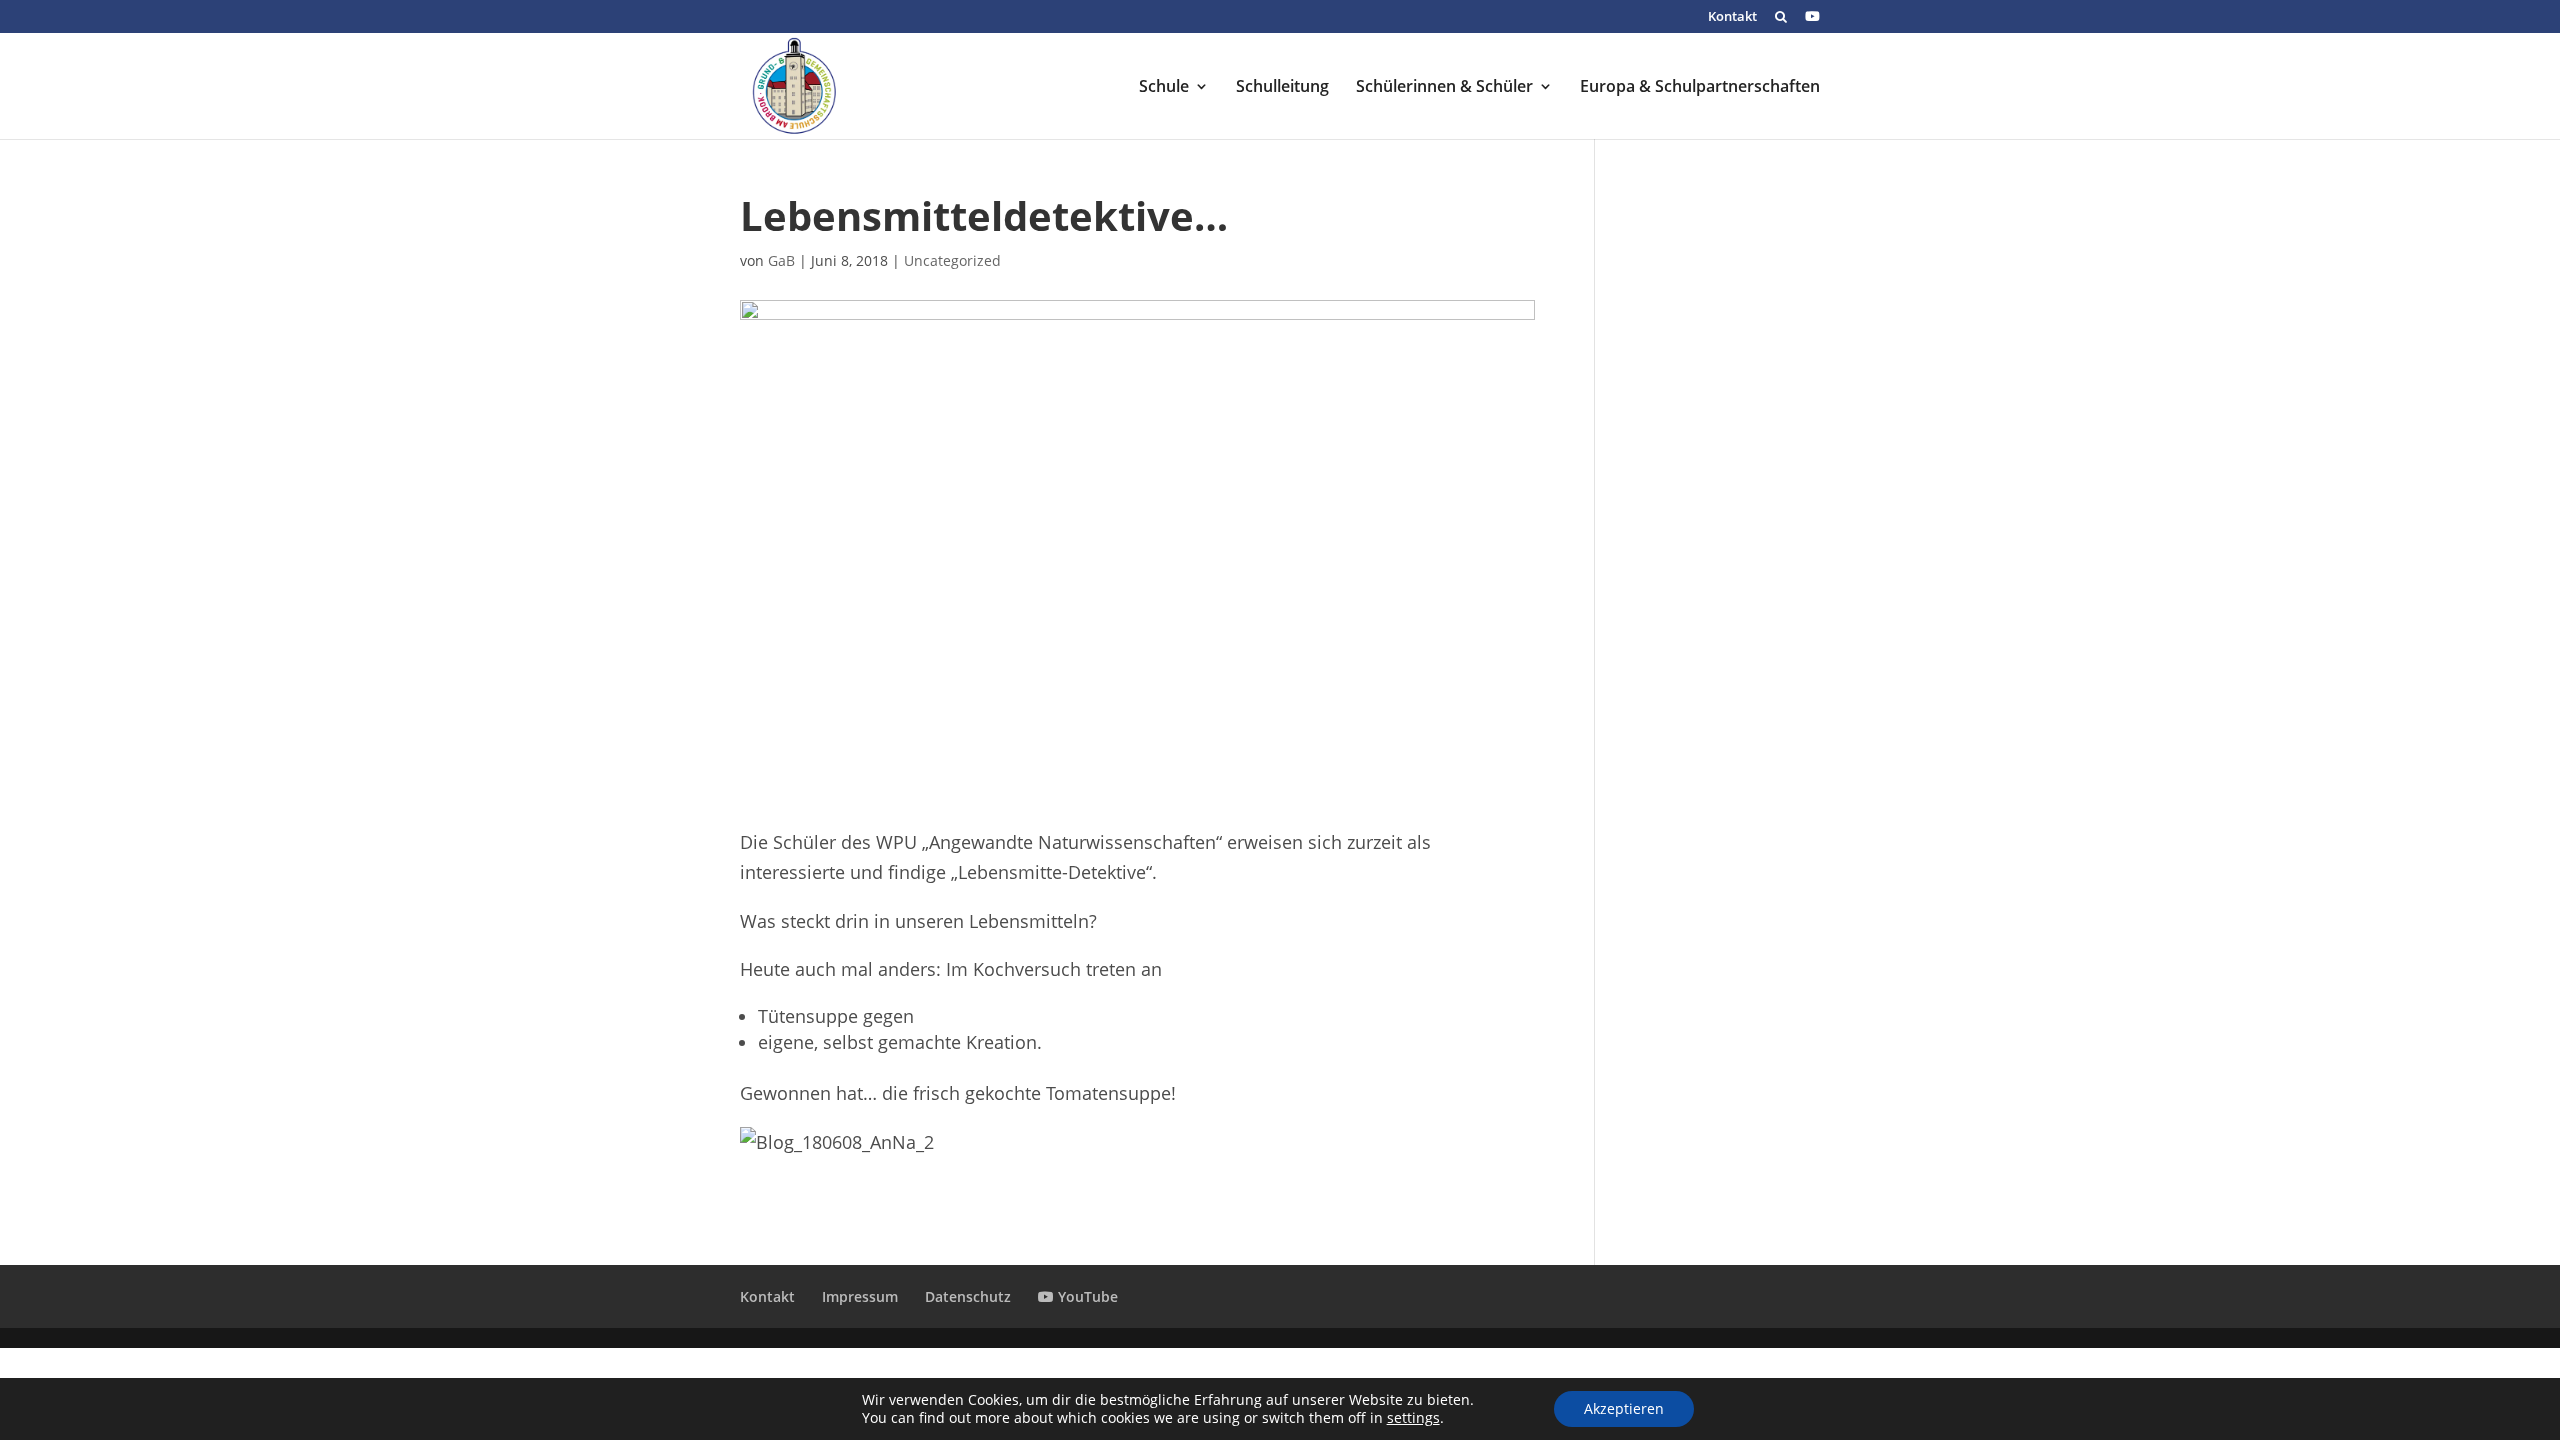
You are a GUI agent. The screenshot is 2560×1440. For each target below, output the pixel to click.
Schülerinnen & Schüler (1444, 88)
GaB (781, 260)
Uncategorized (952, 260)
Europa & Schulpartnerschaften (1700, 88)
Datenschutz (968, 1296)
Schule (1164, 88)
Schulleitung (1282, 88)
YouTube (1086, 1296)
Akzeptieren (1624, 1408)
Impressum (860, 1296)
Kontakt (1732, 17)
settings (1413, 1418)
